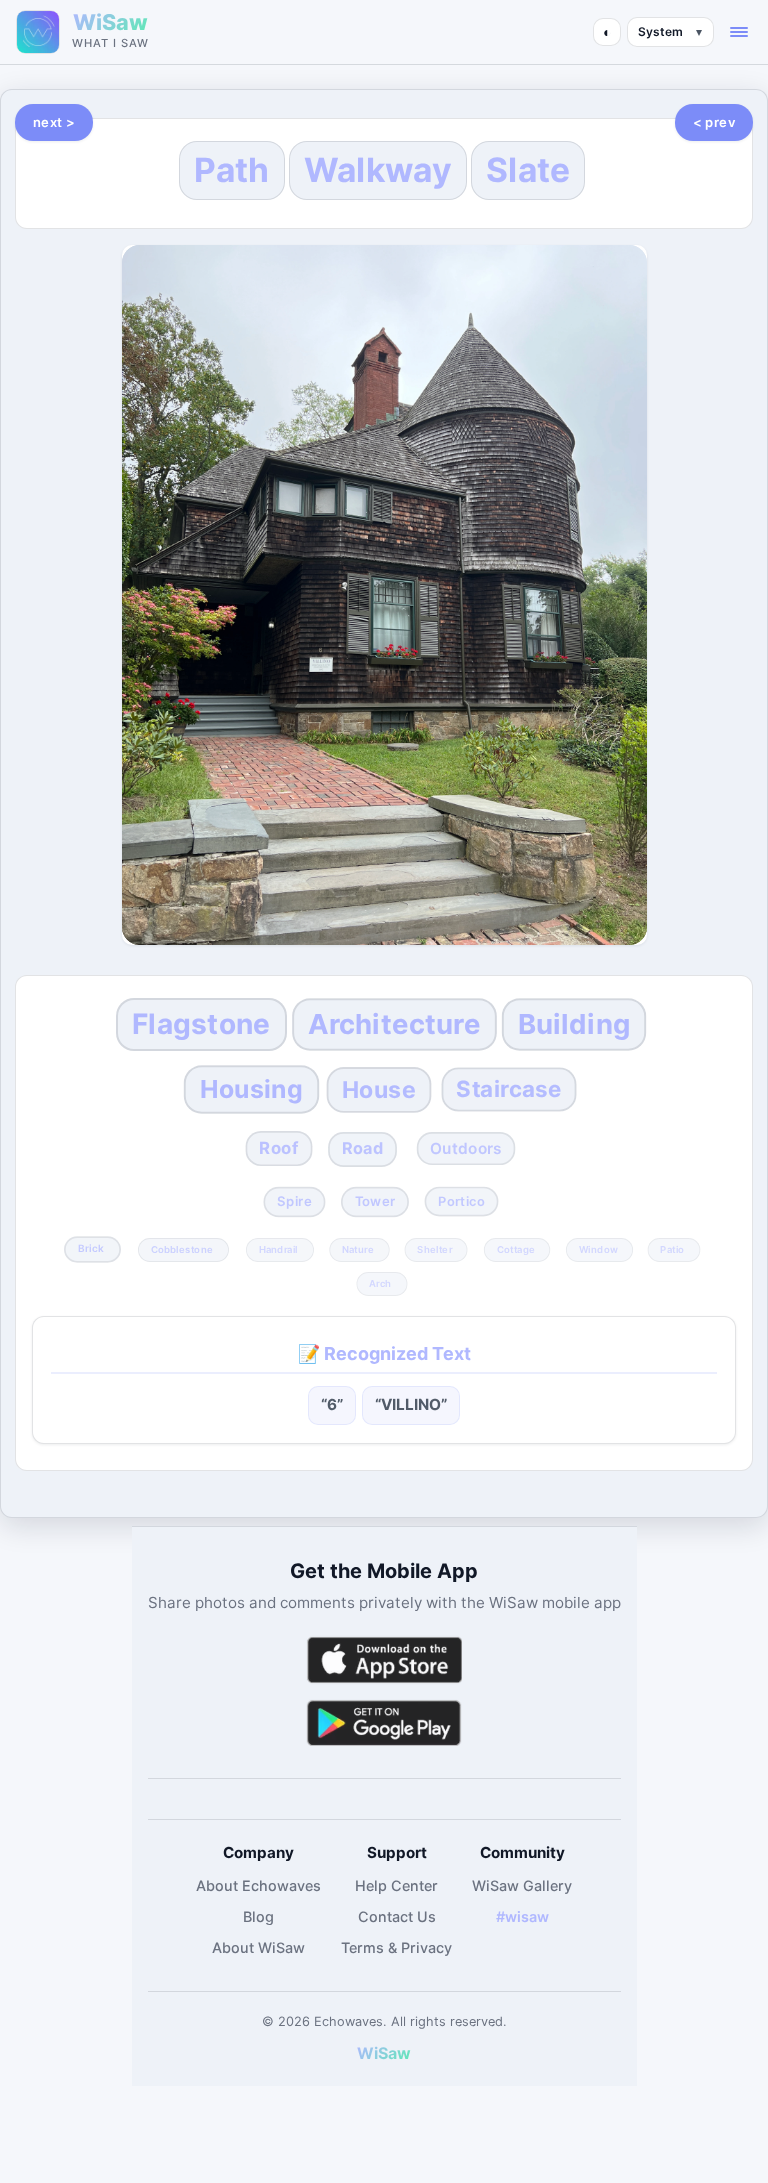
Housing (251, 1089)
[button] (739, 32)
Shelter (435, 1249)
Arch (380, 1284)
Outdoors (466, 1148)
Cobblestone (182, 1249)
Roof (279, 1148)
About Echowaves (258, 1885)
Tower (375, 1202)
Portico (462, 1202)
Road (363, 1149)
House (379, 1090)
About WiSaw (258, 1947)
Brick (91, 1249)
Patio (673, 1249)
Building (574, 1024)
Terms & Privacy (396, 1947)
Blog (258, 1916)
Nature (358, 1249)
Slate (528, 170)
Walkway (378, 170)
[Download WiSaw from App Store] (384, 1659)
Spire (294, 1202)
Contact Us (397, 1916)
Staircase (509, 1089)
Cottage (515, 1249)
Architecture (394, 1024)
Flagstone (201, 1024)
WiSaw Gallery (522, 1885)
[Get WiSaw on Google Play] (384, 1722)
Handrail (278, 1249)
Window (598, 1249)
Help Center (396, 1885)
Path (232, 170)
